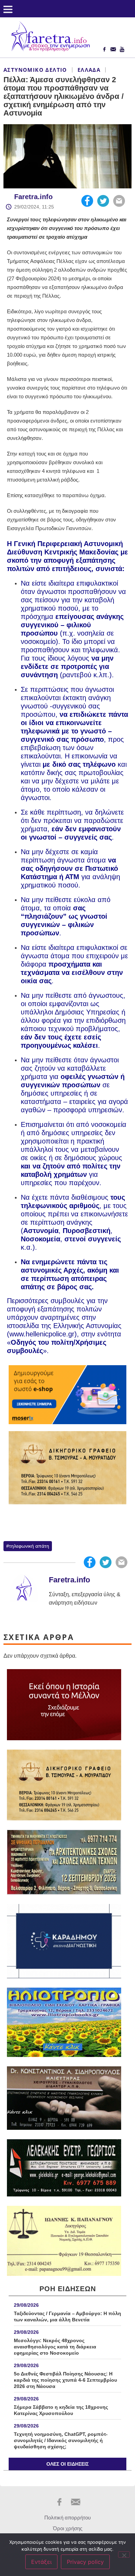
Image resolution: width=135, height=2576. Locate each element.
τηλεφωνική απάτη (29, 1546)
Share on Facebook (87, 201)
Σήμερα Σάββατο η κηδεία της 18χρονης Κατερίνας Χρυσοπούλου (61, 2410)
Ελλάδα (89, 70)
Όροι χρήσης (68, 2528)
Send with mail (119, 201)
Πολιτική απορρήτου (67, 2518)
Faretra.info (33, 197)
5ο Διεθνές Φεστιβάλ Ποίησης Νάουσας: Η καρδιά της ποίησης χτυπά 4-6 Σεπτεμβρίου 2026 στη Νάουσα (65, 2380)
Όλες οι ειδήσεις (67, 2464)
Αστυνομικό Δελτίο (35, 70)
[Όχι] (124, 2554)
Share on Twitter (103, 201)
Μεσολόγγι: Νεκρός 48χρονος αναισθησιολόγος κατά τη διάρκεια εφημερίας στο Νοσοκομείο (55, 2347)
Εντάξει (41, 2562)
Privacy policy (85, 2562)
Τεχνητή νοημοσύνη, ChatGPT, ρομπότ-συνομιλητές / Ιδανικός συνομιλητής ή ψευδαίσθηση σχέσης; (61, 2440)
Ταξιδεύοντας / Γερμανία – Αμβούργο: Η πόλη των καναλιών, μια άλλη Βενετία (67, 2316)
